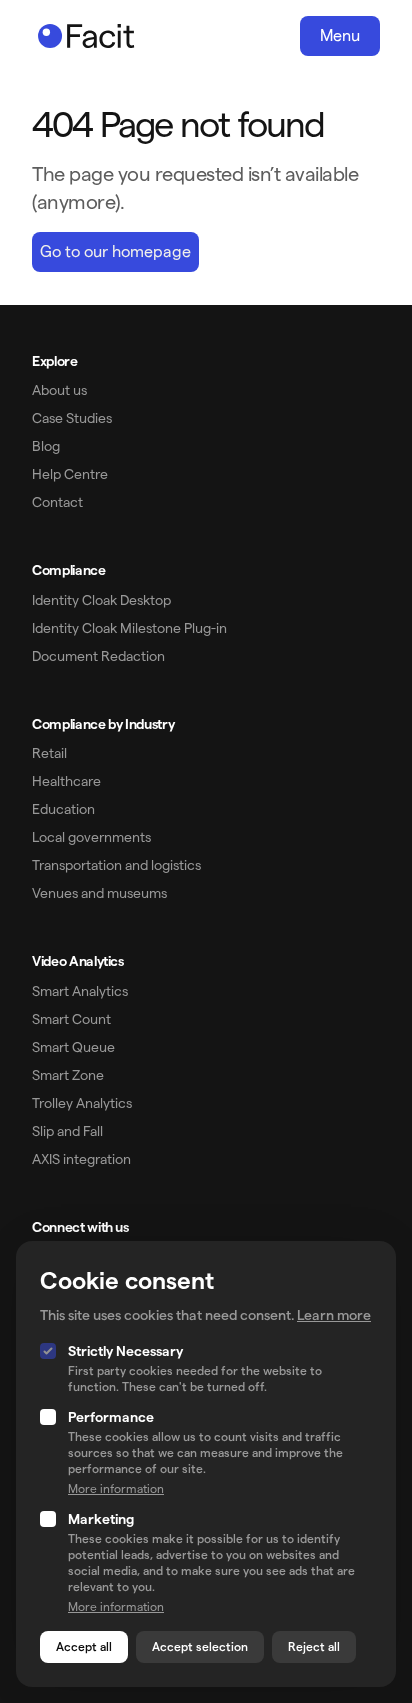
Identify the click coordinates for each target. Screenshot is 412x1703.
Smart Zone (68, 1075)
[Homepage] (86, 36)
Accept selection (200, 1646)
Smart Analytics (80, 991)
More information (116, 1488)
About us (59, 390)
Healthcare (66, 781)
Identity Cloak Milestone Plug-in (129, 628)
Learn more (334, 1315)
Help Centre (70, 474)
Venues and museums (99, 893)
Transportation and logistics (116, 865)
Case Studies (72, 418)
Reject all (314, 1646)
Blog (46, 446)
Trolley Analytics (82, 1103)
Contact (57, 502)
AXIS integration (81, 1159)
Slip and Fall (67, 1131)
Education (63, 809)
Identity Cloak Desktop (101, 600)
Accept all (84, 1646)
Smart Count (71, 1019)
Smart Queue (73, 1047)
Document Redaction (98, 656)
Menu (340, 35)
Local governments (91, 837)
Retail (49, 753)
